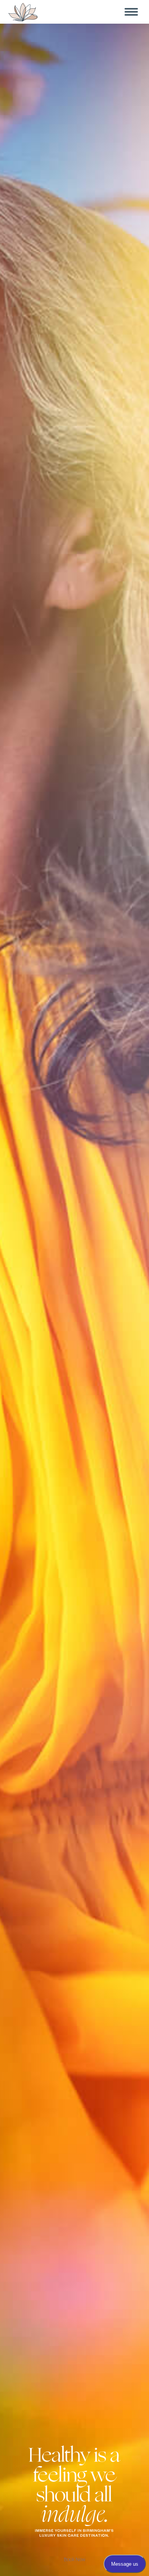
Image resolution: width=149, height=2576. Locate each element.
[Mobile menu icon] (131, 12)
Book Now (74, 2559)
